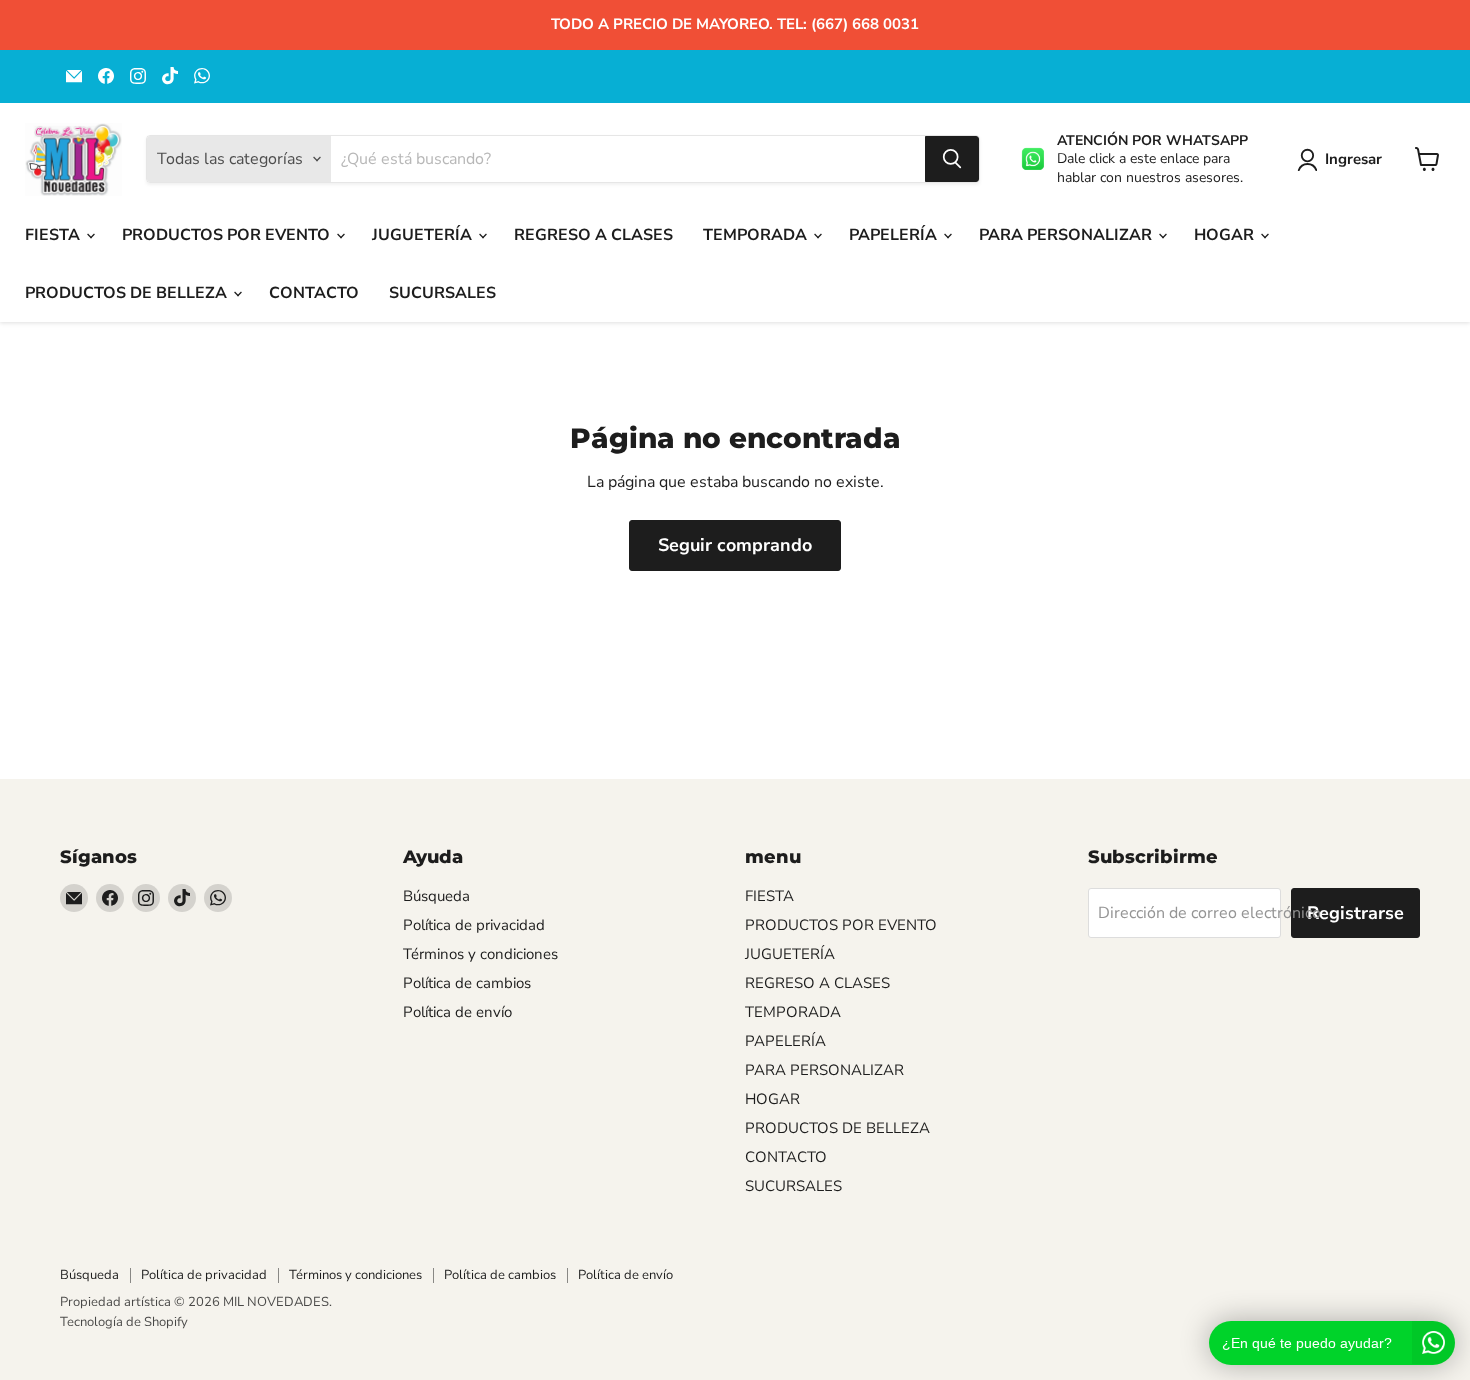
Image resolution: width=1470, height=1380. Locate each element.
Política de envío (457, 1012)
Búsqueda (436, 896)
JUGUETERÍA (424, 235)
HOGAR (1226, 235)
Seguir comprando (735, 545)
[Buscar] (952, 159)
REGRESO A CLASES (593, 235)
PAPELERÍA (895, 235)
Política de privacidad (474, 925)
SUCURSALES (442, 293)
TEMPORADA (757, 235)
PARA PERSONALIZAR (1067, 235)
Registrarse (1355, 913)
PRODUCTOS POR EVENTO (228, 235)
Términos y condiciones (480, 954)
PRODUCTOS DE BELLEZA (128, 293)
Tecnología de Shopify (124, 1322)
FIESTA (54, 235)
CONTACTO (314, 293)
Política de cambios (467, 983)
